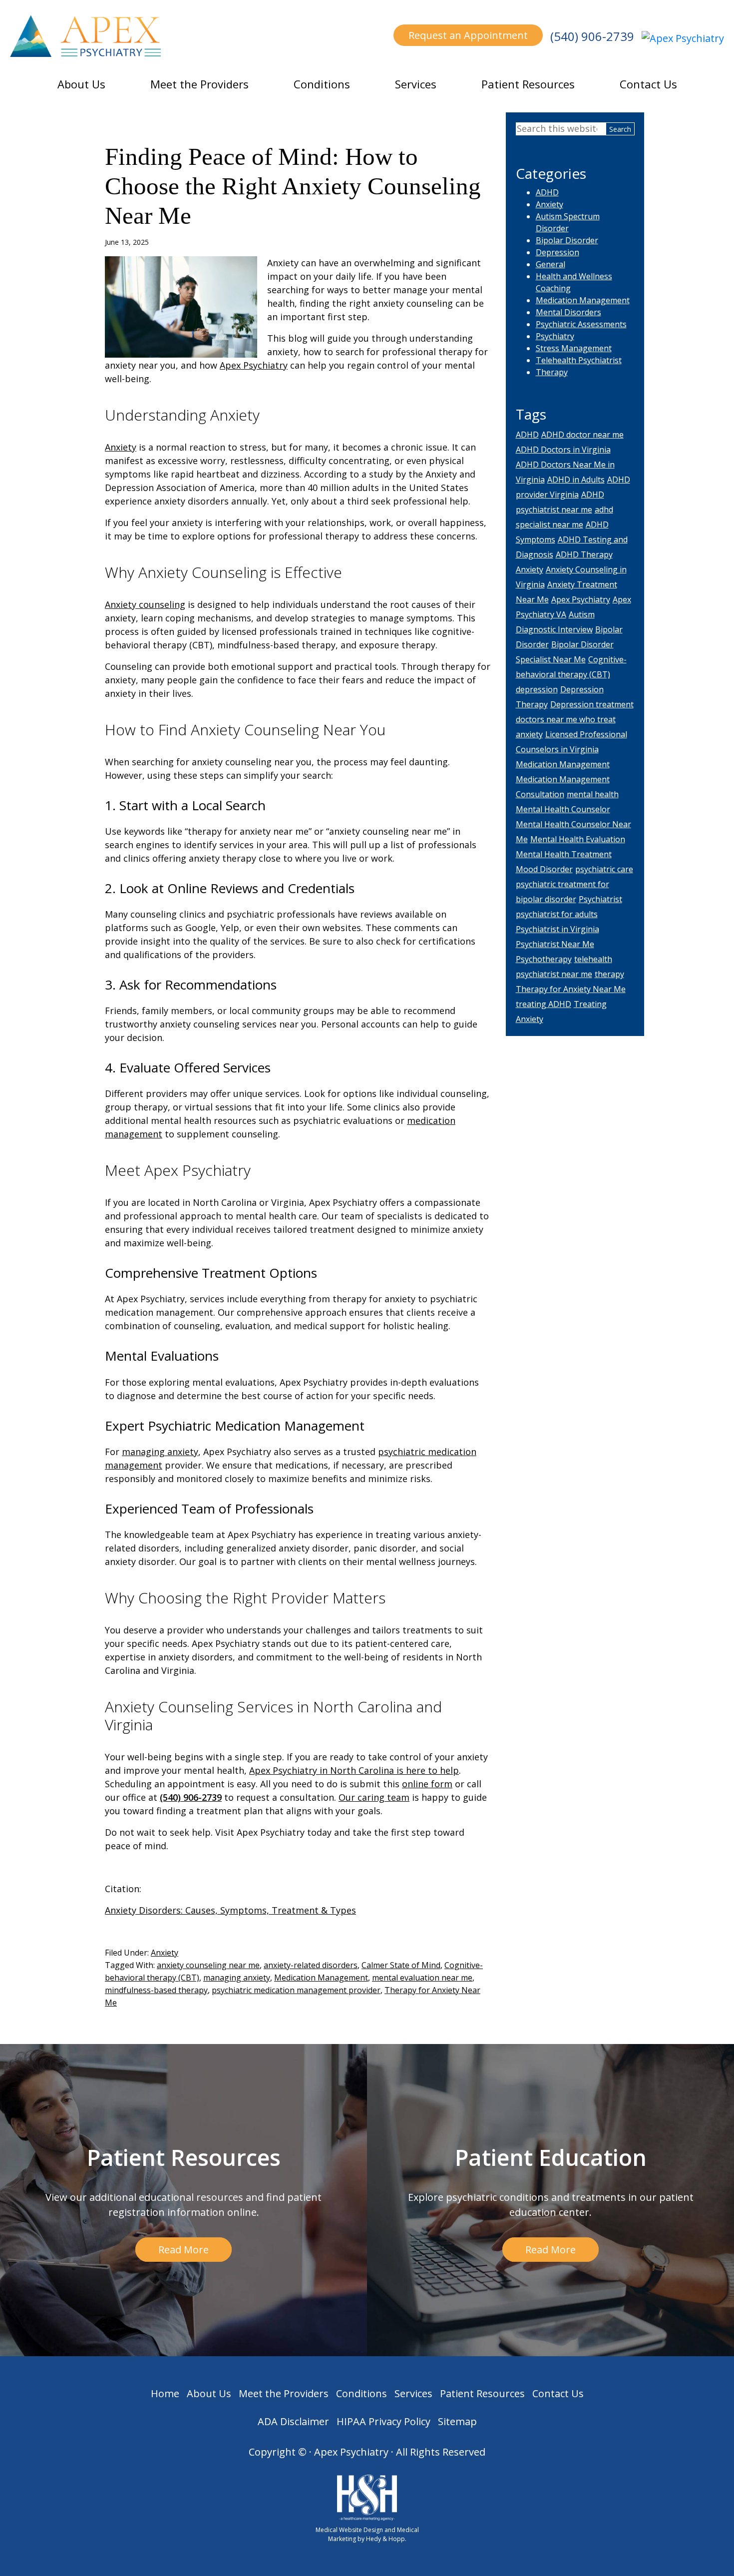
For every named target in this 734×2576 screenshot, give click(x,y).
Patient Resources (528, 84)
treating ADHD (544, 1004)
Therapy (552, 372)
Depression (557, 252)
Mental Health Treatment (564, 854)
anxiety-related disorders (311, 1965)
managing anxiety (160, 1452)
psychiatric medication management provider (296, 1990)
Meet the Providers (199, 84)
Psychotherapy (544, 959)
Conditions (322, 84)
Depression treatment (592, 704)
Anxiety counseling (145, 604)
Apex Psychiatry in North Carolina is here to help (354, 1770)
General (550, 264)
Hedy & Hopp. (386, 2539)
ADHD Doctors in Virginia (563, 450)
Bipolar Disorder (567, 240)
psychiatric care (604, 869)
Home (165, 2393)
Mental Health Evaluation (578, 839)
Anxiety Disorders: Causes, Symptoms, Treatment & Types (230, 1910)
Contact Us (648, 84)
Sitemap (457, 2421)
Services (416, 84)
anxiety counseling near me (208, 1965)
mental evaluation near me (422, 1978)
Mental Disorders (568, 312)
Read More (183, 2250)
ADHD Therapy (584, 554)
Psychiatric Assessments (581, 324)
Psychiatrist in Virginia (557, 929)
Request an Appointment (468, 35)
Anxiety (121, 447)
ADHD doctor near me (582, 435)
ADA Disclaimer (293, 2421)
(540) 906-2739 (592, 36)
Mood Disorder (544, 869)
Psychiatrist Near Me (555, 944)
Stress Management (574, 348)
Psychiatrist (600, 899)
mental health (593, 794)
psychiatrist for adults (557, 914)
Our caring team (374, 1797)
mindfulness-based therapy (156, 1990)
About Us (81, 84)
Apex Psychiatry (254, 365)
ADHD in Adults (576, 480)
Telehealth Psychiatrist (579, 360)
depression (537, 689)
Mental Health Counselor (563, 809)
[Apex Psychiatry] (683, 38)
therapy (609, 974)
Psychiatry (555, 336)
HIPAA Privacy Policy (383, 2421)
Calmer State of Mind (401, 1965)
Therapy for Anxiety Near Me (571, 989)
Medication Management (321, 1978)
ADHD (547, 192)
